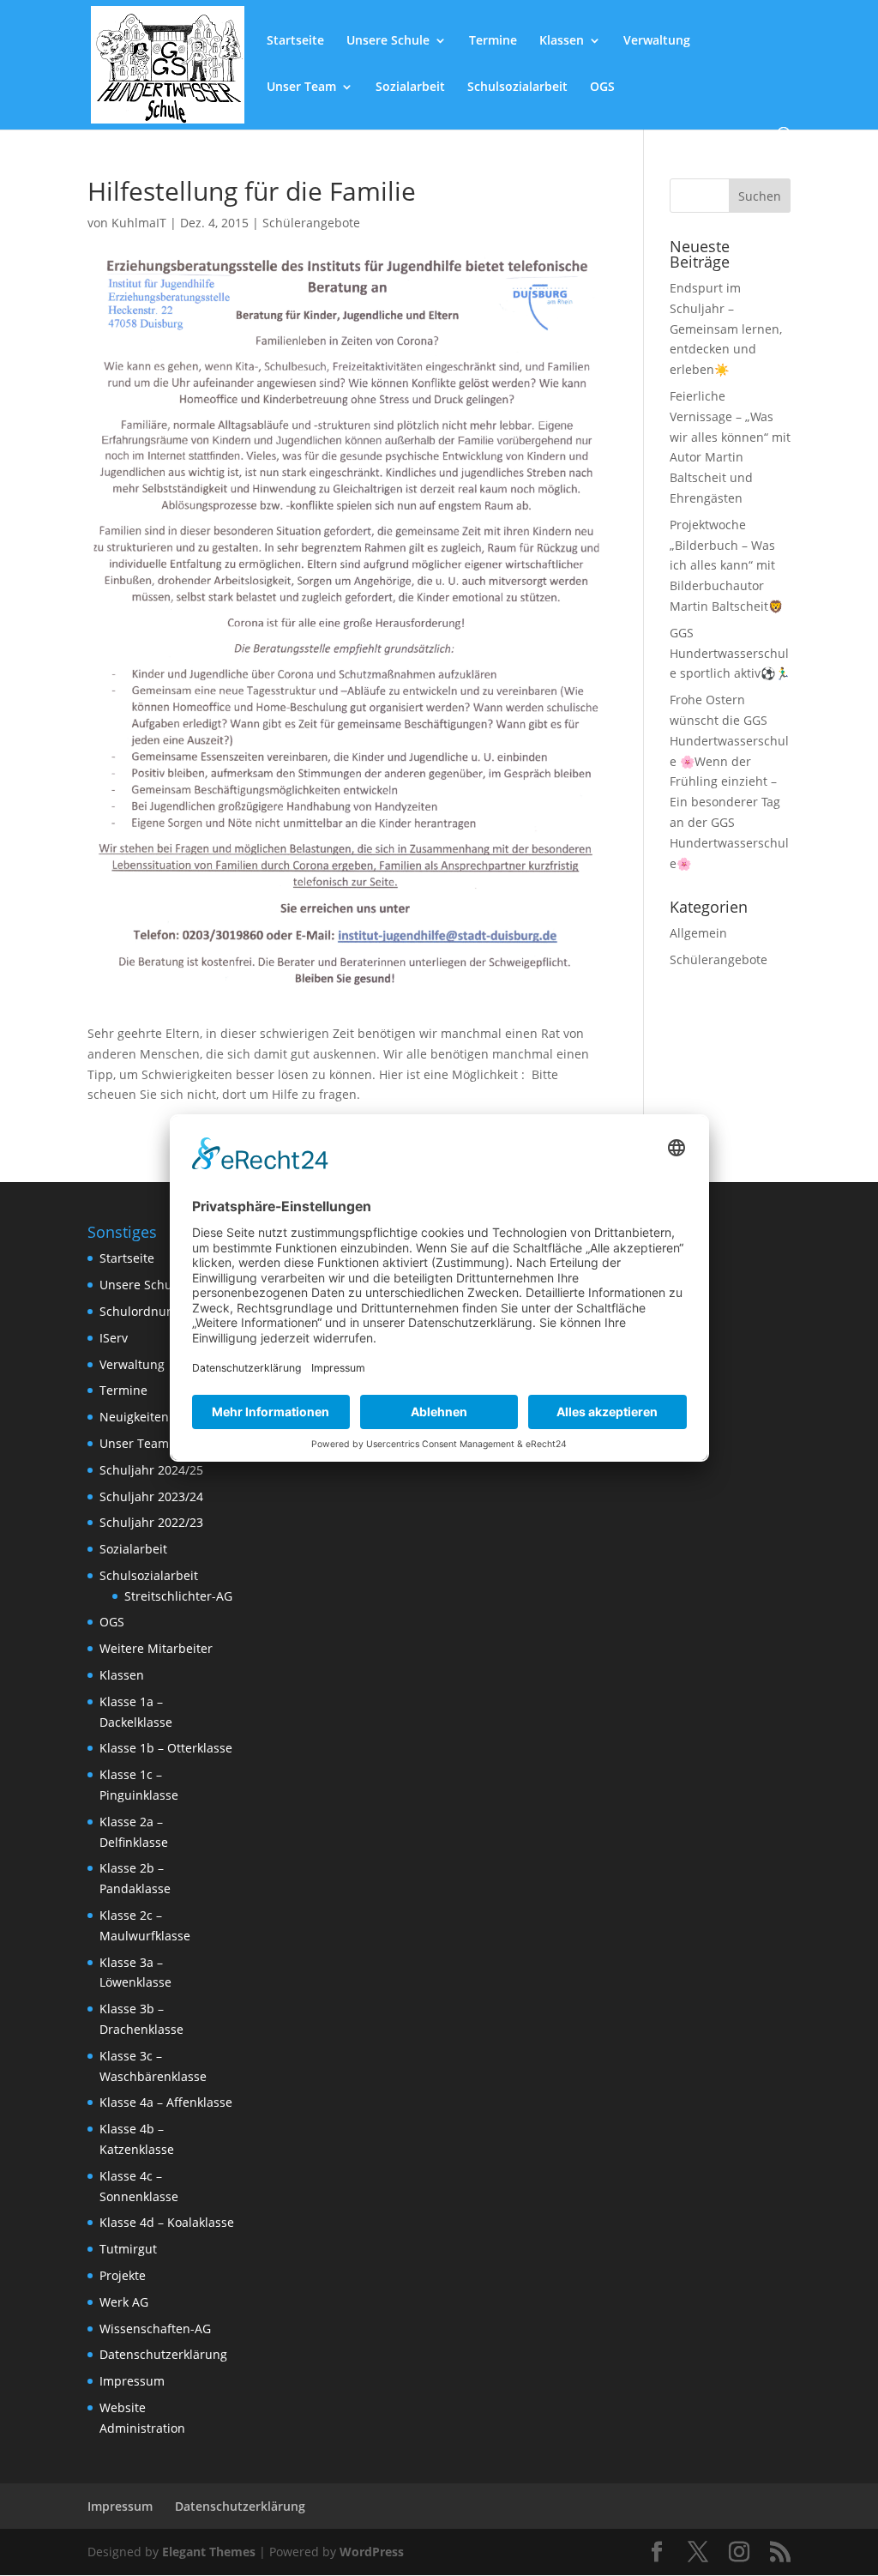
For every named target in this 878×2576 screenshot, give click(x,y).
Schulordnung (140, 1311)
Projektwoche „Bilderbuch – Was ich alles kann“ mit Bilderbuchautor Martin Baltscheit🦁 (726, 565)
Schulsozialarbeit (517, 87)
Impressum (132, 2381)
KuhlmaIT (139, 223)
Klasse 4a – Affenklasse (166, 2102)
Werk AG (124, 2302)
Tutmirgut (128, 2249)
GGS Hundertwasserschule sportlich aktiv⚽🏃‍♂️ (730, 653)
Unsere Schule (388, 41)
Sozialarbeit (410, 87)
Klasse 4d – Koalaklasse (167, 2222)
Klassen (562, 41)
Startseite (295, 41)
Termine (493, 41)
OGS (602, 87)
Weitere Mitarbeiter (156, 1648)
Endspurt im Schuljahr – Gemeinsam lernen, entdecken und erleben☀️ (726, 329)
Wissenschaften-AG (155, 2329)
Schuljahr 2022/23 (151, 1522)
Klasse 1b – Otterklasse (166, 1748)
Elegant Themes (209, 2552)
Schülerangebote (311, 223)
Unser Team (301, 87)
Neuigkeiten (134, 1417)
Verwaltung (657, 41)
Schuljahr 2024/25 (151, 1470)
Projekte (123, 2275)
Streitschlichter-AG (178, 1596)
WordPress (372, 2552)
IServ (114, 1338)
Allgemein (698, 933)
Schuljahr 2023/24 (151, 1496)
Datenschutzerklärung (163, 2354)
